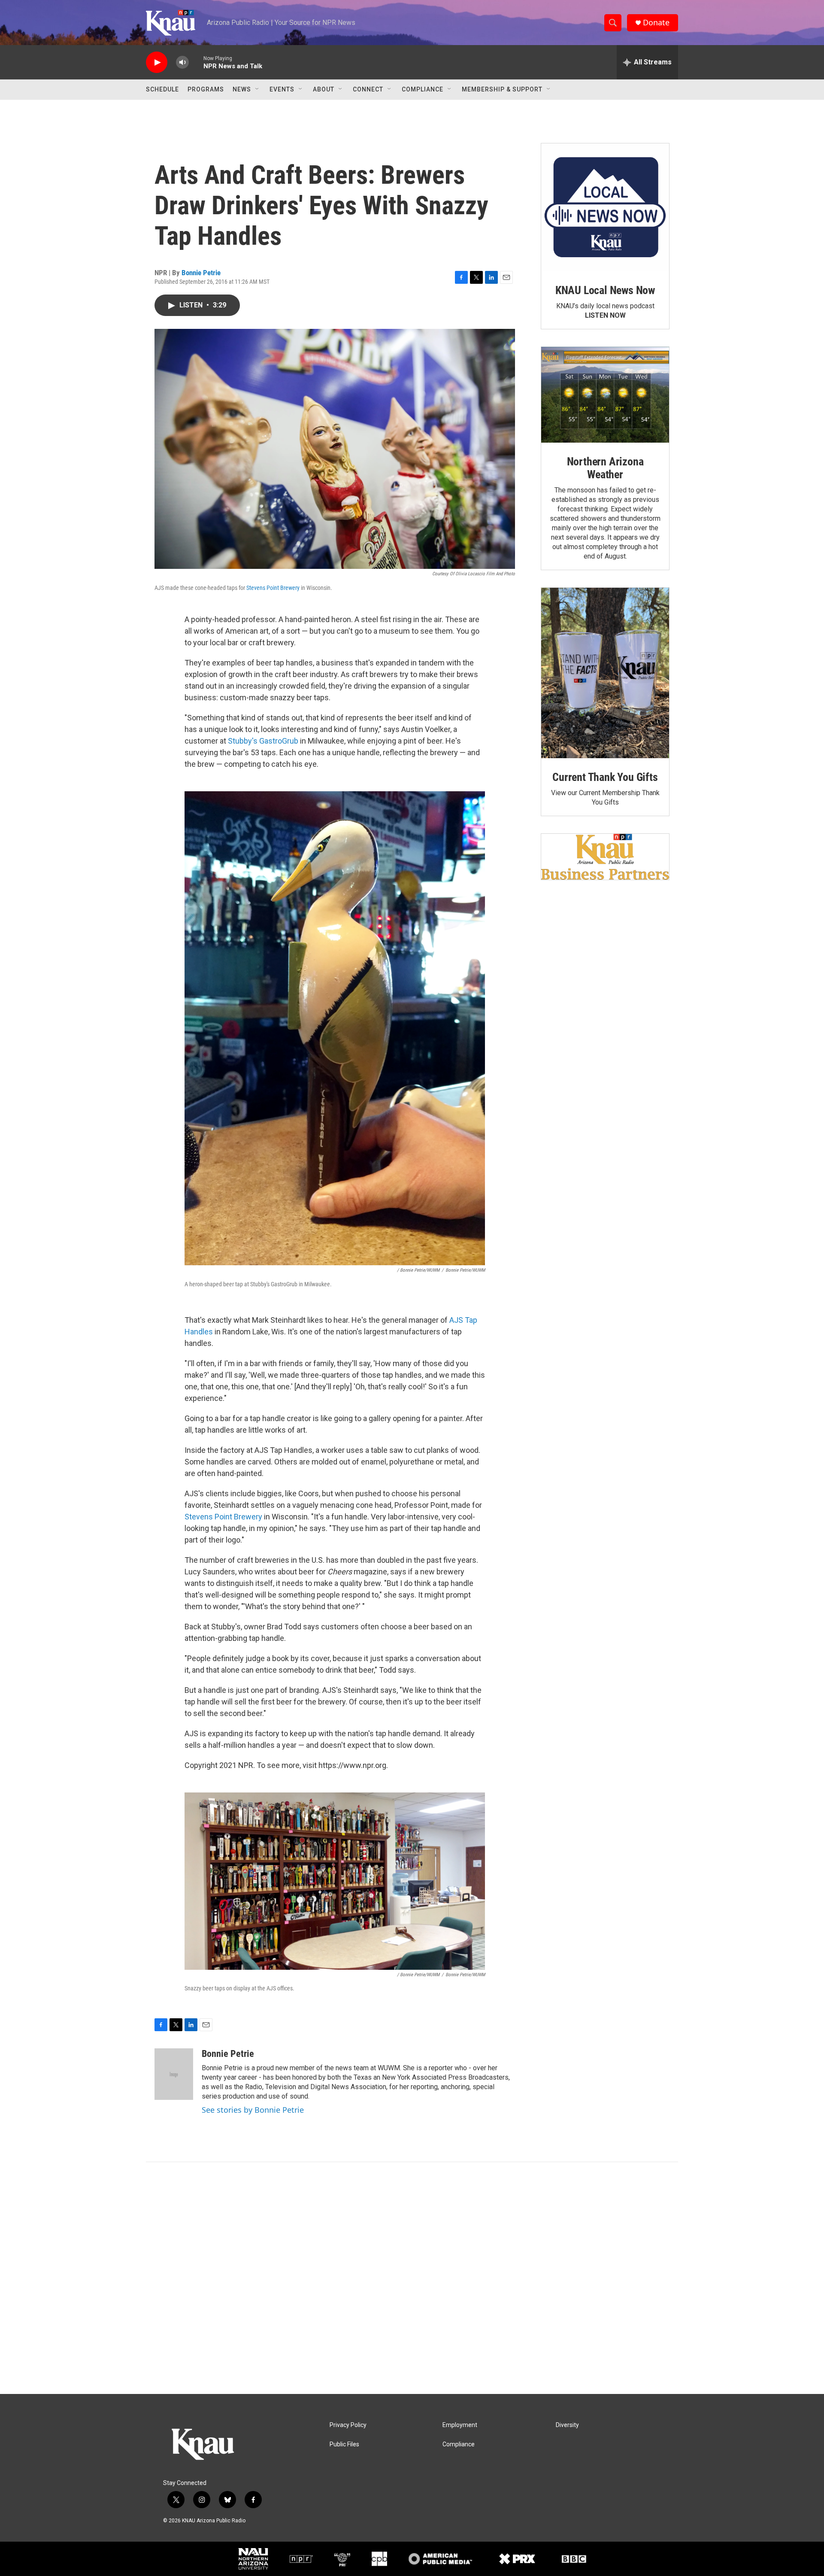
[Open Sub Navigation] (257, 89)
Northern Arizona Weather (605, 468)
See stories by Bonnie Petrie (253, 2110)
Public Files (344, 2444)
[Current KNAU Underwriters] (605, 857)
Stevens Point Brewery (273, 588)
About (324, 89)
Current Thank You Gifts (605, 777)
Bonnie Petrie (201, 273)
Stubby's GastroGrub (263, 741)
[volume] (182, 62)
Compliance (423, 89)
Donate (656, 23)
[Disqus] (412, 2278)
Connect (368, 89)
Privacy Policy (348, 2425)
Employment (460, 2425)
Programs (206, 89)
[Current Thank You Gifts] (605, 673)
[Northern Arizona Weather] (605, 395)
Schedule (162, 89)
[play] (157, 62)
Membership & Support (502, 89)
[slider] (196, 62)
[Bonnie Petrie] (174, 2074)
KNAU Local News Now (605, 290)
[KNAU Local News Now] (605, 207)
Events (282, 89)
